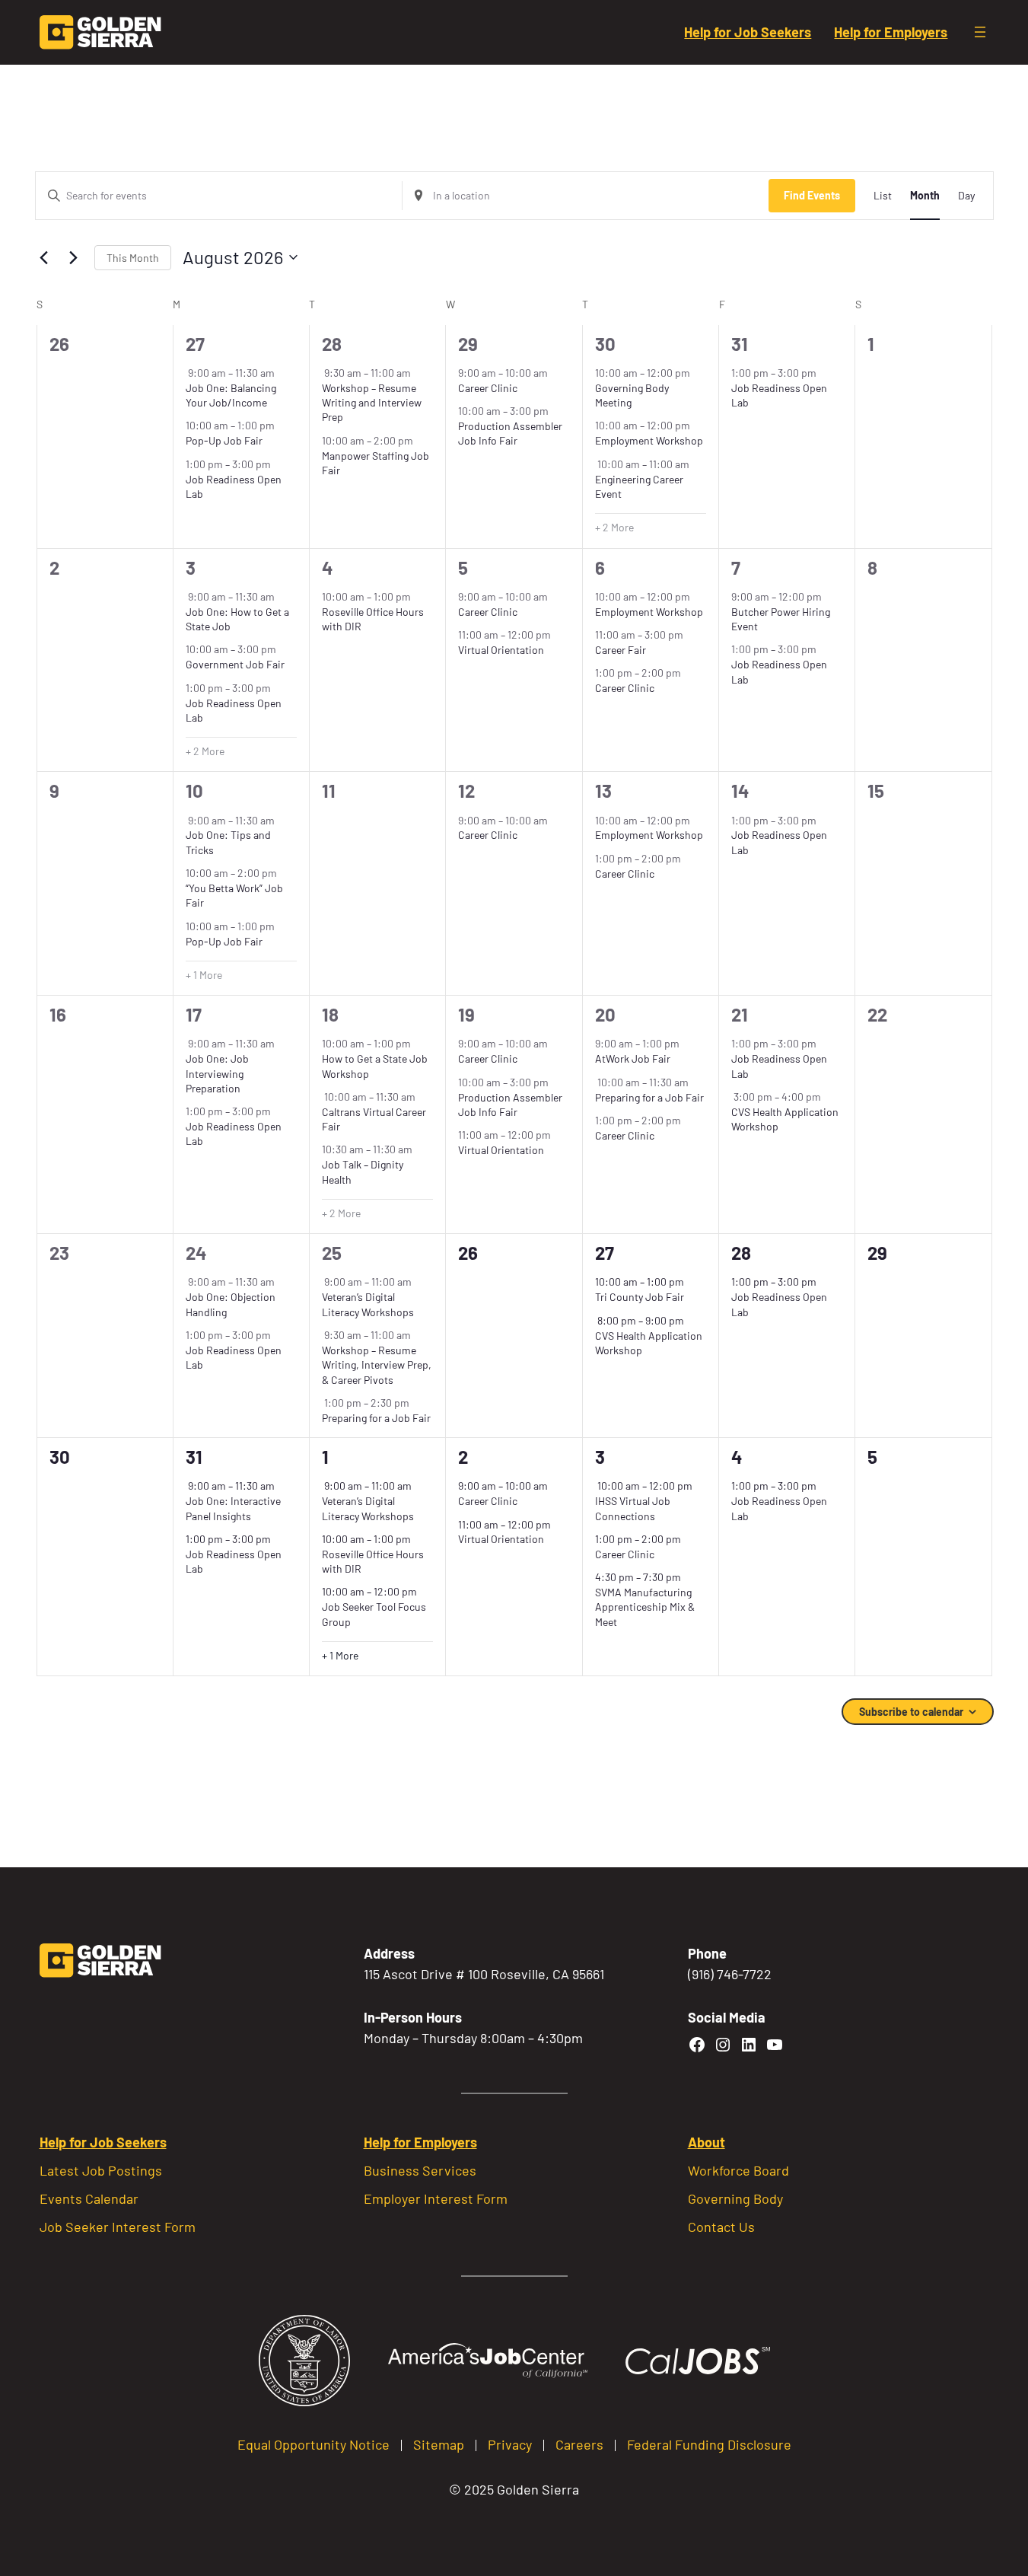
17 (194, 1014)
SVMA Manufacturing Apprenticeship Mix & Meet (645, 1607)
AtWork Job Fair (633, 1058)
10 (194, 791)
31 (740, 344)
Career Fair (621, 650)
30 (605, 344)
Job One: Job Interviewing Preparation (217, 1073)
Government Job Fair (235, 664)
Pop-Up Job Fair (224, 440)
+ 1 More (204, 975)
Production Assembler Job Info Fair (510, 433)
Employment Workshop (649, 440)
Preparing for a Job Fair (649, 1097)
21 (740, 1014)
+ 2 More (614, 527)
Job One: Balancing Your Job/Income (231, 395)
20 (605, 1014)
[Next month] (74, 257)
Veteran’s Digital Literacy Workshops (368, 1304)
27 (195, 344)
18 (330, 1014)
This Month (133, 258)
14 (740, 791)
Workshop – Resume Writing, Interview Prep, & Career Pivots (377, 1365)
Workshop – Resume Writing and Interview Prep (372, 403)
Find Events (812, 195)
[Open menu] (980, 32)
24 (196, 1253)
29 (468, 344)
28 (332, 344)
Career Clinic (488, 388)
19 (466, 1014)
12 (466, 791)
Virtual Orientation (501, 650)
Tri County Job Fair (640, 1297)
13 (603, 791)
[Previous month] (44, 257)
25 (332, 1253)
